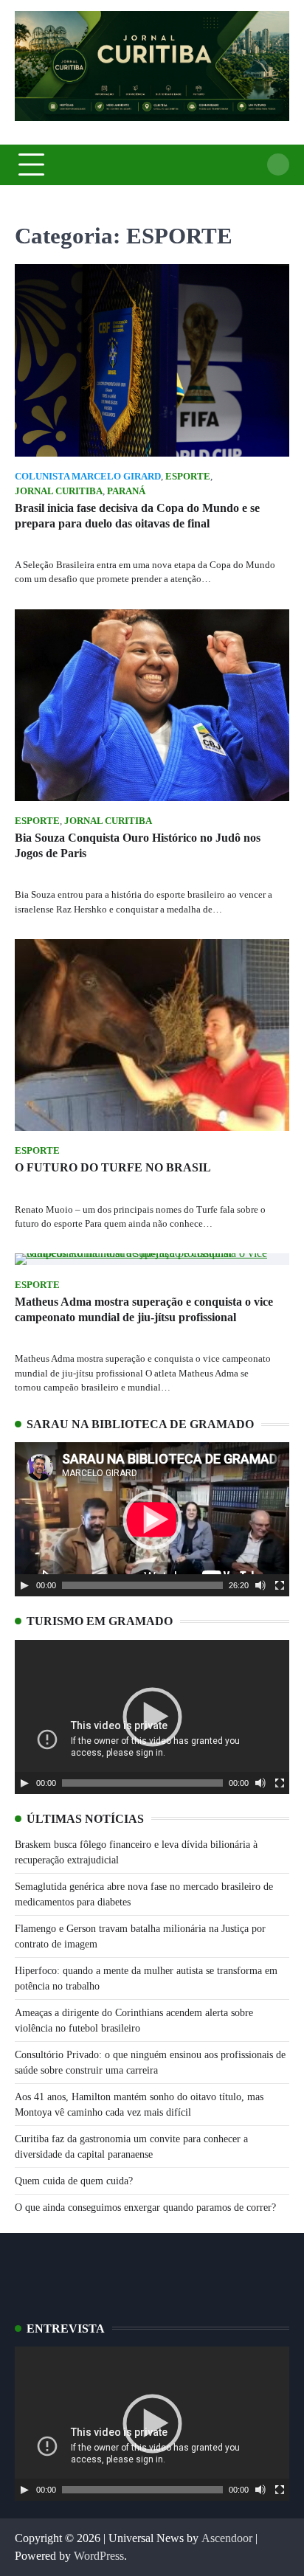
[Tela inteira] (280, 1585)
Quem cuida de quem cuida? (74, 2181)
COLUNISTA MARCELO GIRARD (88, 477)
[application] (152, 1519)
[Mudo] (260, 1585)
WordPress (99, 2556)
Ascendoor (227, 2538)
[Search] (278, 165)
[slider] (142, 1585)
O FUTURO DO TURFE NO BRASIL (113, 1167)
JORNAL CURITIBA (59, 491)
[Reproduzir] (24, 1585)
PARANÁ (126, 491)
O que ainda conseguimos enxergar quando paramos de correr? (145, 2208)
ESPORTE (188, 477)
